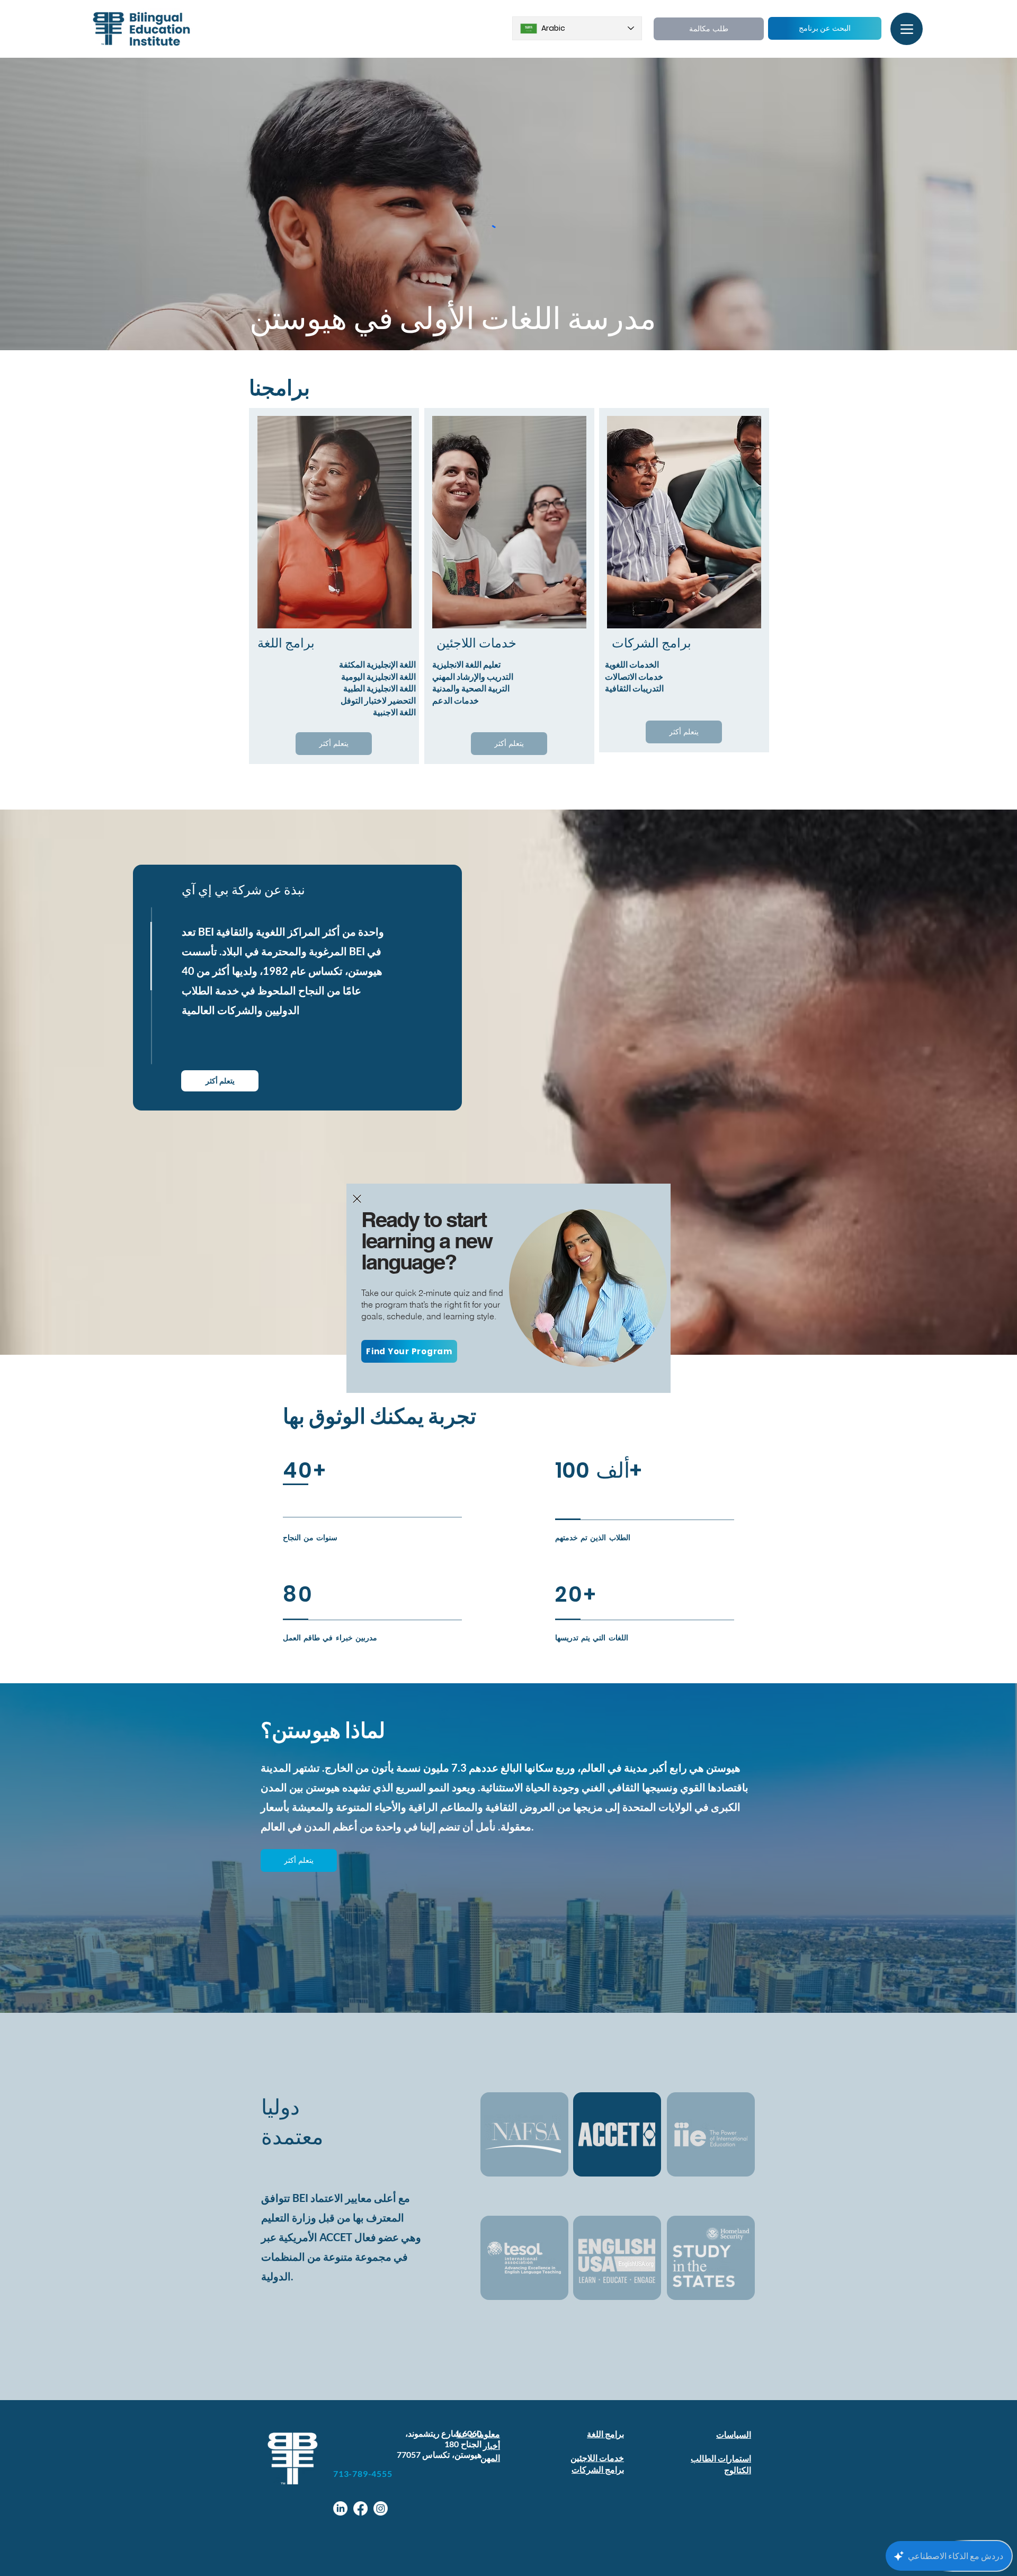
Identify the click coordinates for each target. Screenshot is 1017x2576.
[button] (357, 1199)
